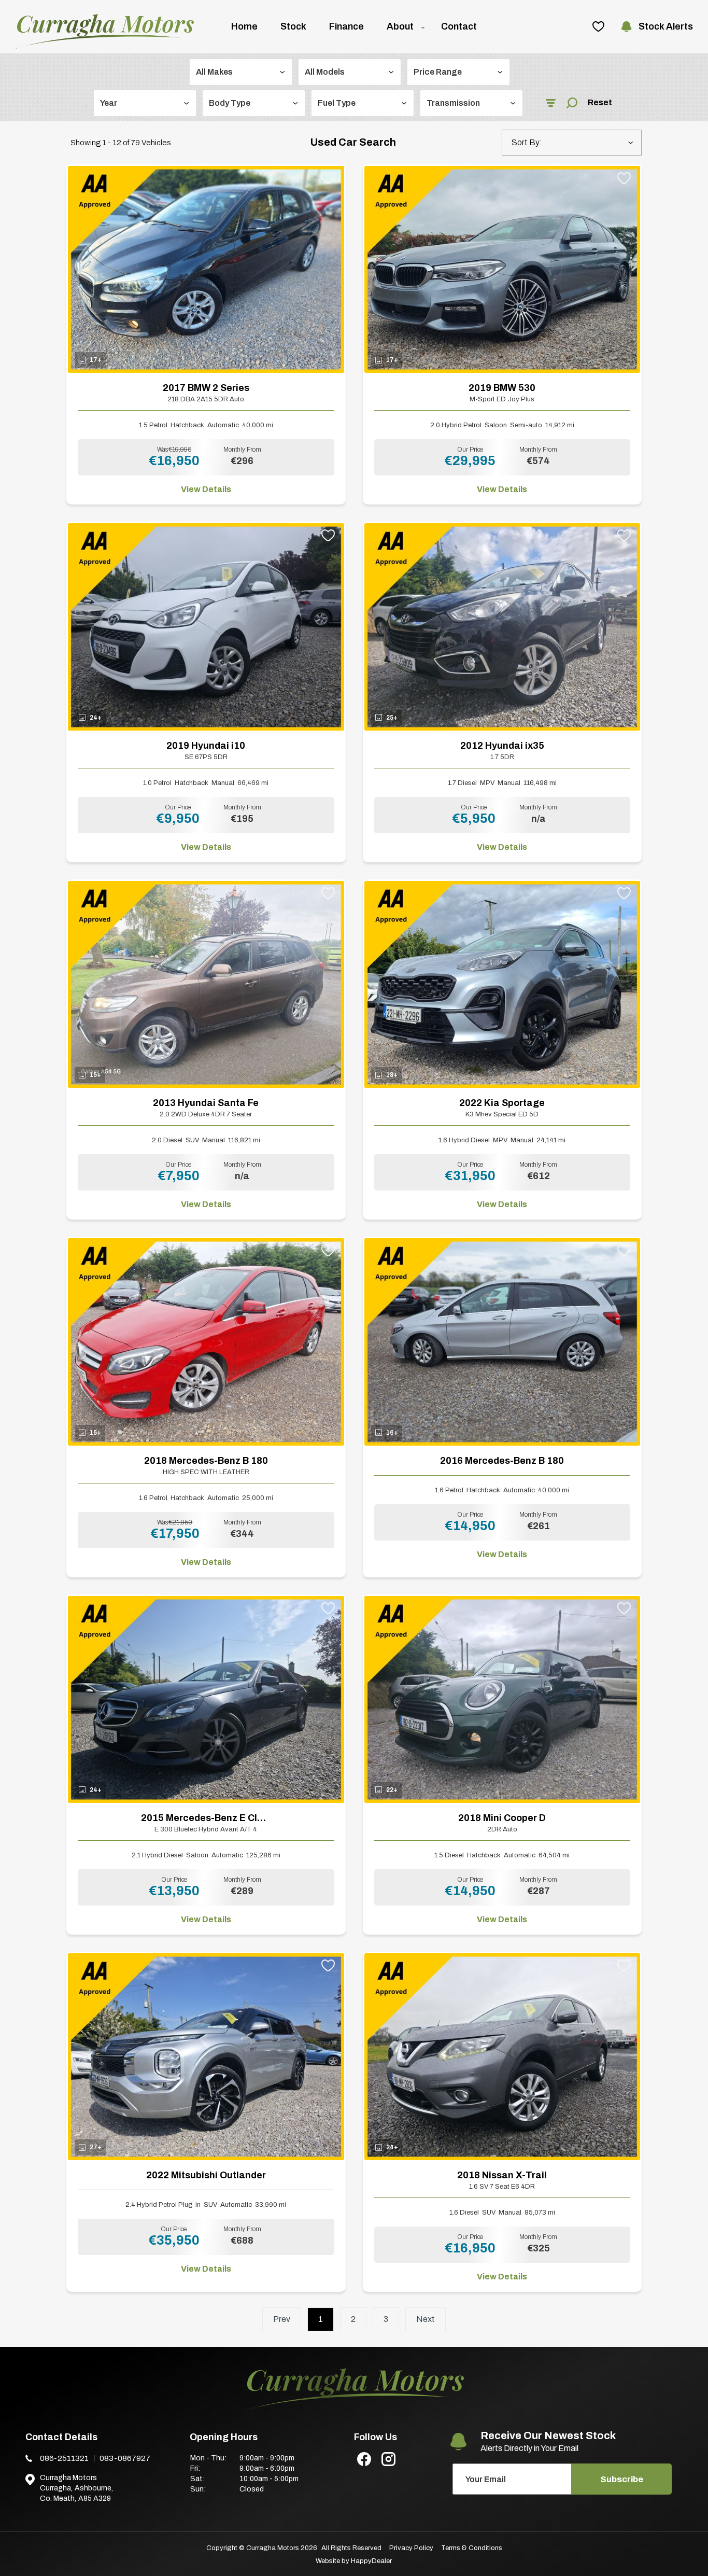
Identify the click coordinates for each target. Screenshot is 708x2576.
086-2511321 (64, 2458)
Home (244, 26)
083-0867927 (125, 2458)
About (400, 26)
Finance (346, 26)
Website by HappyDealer (354, 2561)
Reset (600, 102)
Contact (459, 26)
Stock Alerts (666, 26)
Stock (293, 26)
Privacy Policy (411, 2548)
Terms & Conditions (472, 2548)
